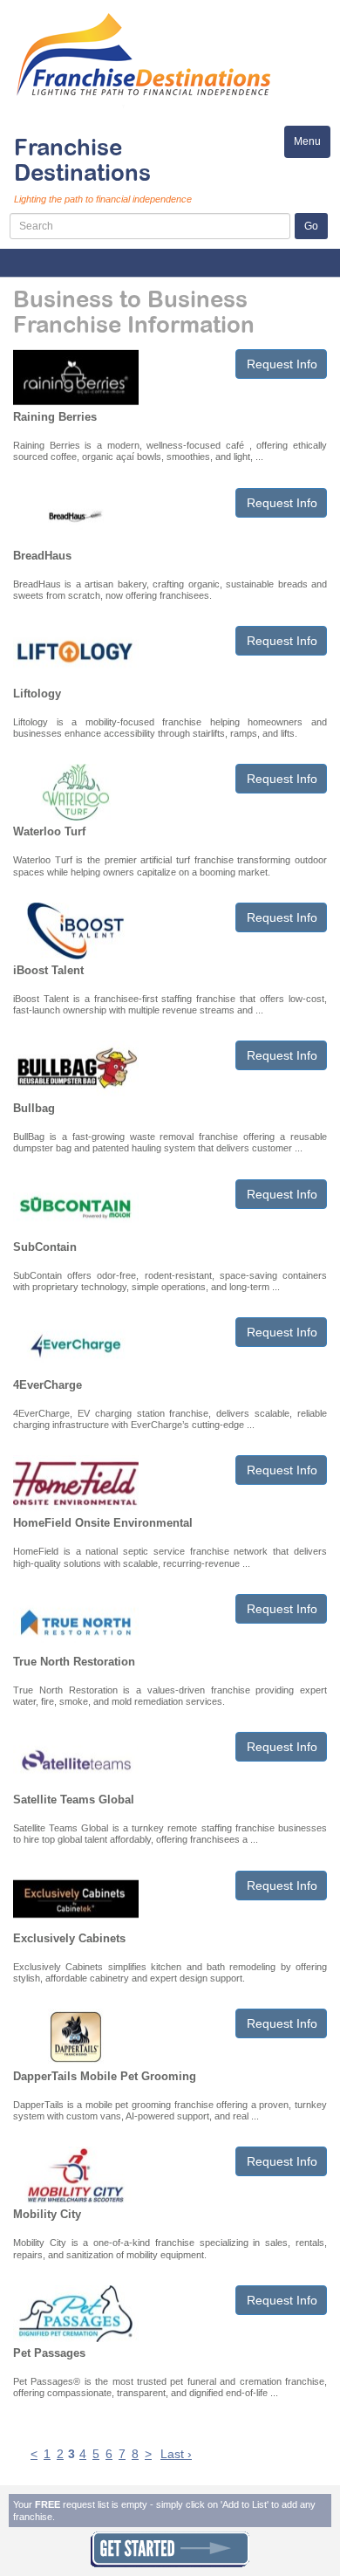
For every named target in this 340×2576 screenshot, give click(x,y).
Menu (312, 146)
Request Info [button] (282, 364)
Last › (176, 2454)
